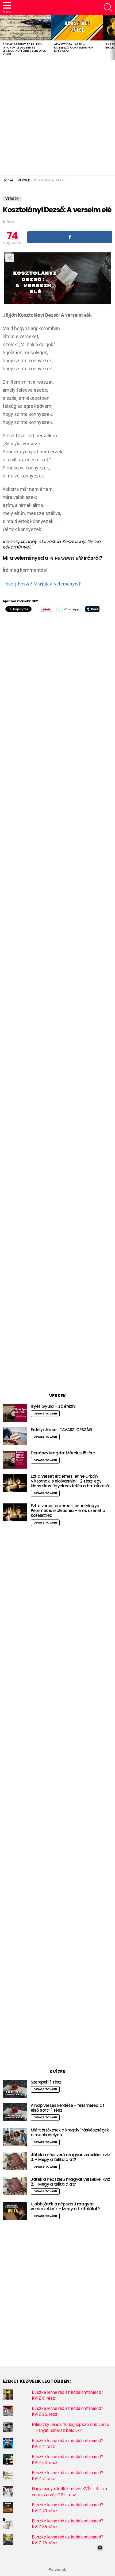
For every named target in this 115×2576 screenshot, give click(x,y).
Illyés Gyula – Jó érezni (53, 1406)
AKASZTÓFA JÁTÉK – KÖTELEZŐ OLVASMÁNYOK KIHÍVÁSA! (74, 47)
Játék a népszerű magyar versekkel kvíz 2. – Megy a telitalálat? (70, 2182)
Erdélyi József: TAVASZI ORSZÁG (62, 1430)
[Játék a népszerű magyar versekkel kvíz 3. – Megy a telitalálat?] (15, 2161)
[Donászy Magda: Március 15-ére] (15, 1460)
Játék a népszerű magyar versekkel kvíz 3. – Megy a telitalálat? (70, 2157)
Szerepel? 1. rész (46, 2082)
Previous (3, 37)
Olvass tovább (45, 1414)
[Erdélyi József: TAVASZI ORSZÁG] (15, 1436)
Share (10, 258)
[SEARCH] (108, 8)
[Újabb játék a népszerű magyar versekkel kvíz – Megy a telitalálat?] (15, 2211)
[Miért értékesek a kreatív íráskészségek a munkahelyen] (15, 2137)
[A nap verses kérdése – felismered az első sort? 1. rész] (15, 2112)
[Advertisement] (57, 118)
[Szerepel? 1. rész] (15, 2089)
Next (112, 37)
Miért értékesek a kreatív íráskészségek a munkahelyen (70, 2132)
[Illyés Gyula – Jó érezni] (15, 1413)
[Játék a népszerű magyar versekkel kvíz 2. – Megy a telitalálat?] (15, 2186)
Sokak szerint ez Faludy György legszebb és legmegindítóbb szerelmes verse (24, 49)
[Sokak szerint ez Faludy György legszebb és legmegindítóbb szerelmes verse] (26, 28)
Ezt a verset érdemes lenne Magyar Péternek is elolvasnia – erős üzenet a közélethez (68, 1511)
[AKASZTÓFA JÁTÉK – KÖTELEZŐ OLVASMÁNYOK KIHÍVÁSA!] (77, 28)
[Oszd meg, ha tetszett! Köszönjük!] (70, 237)
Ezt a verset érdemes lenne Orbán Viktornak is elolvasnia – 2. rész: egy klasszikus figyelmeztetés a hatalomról (70, 1481)
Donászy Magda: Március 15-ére (63, 1453)
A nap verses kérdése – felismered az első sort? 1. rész (68, 2108)
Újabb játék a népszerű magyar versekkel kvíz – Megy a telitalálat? (65, 2206)
